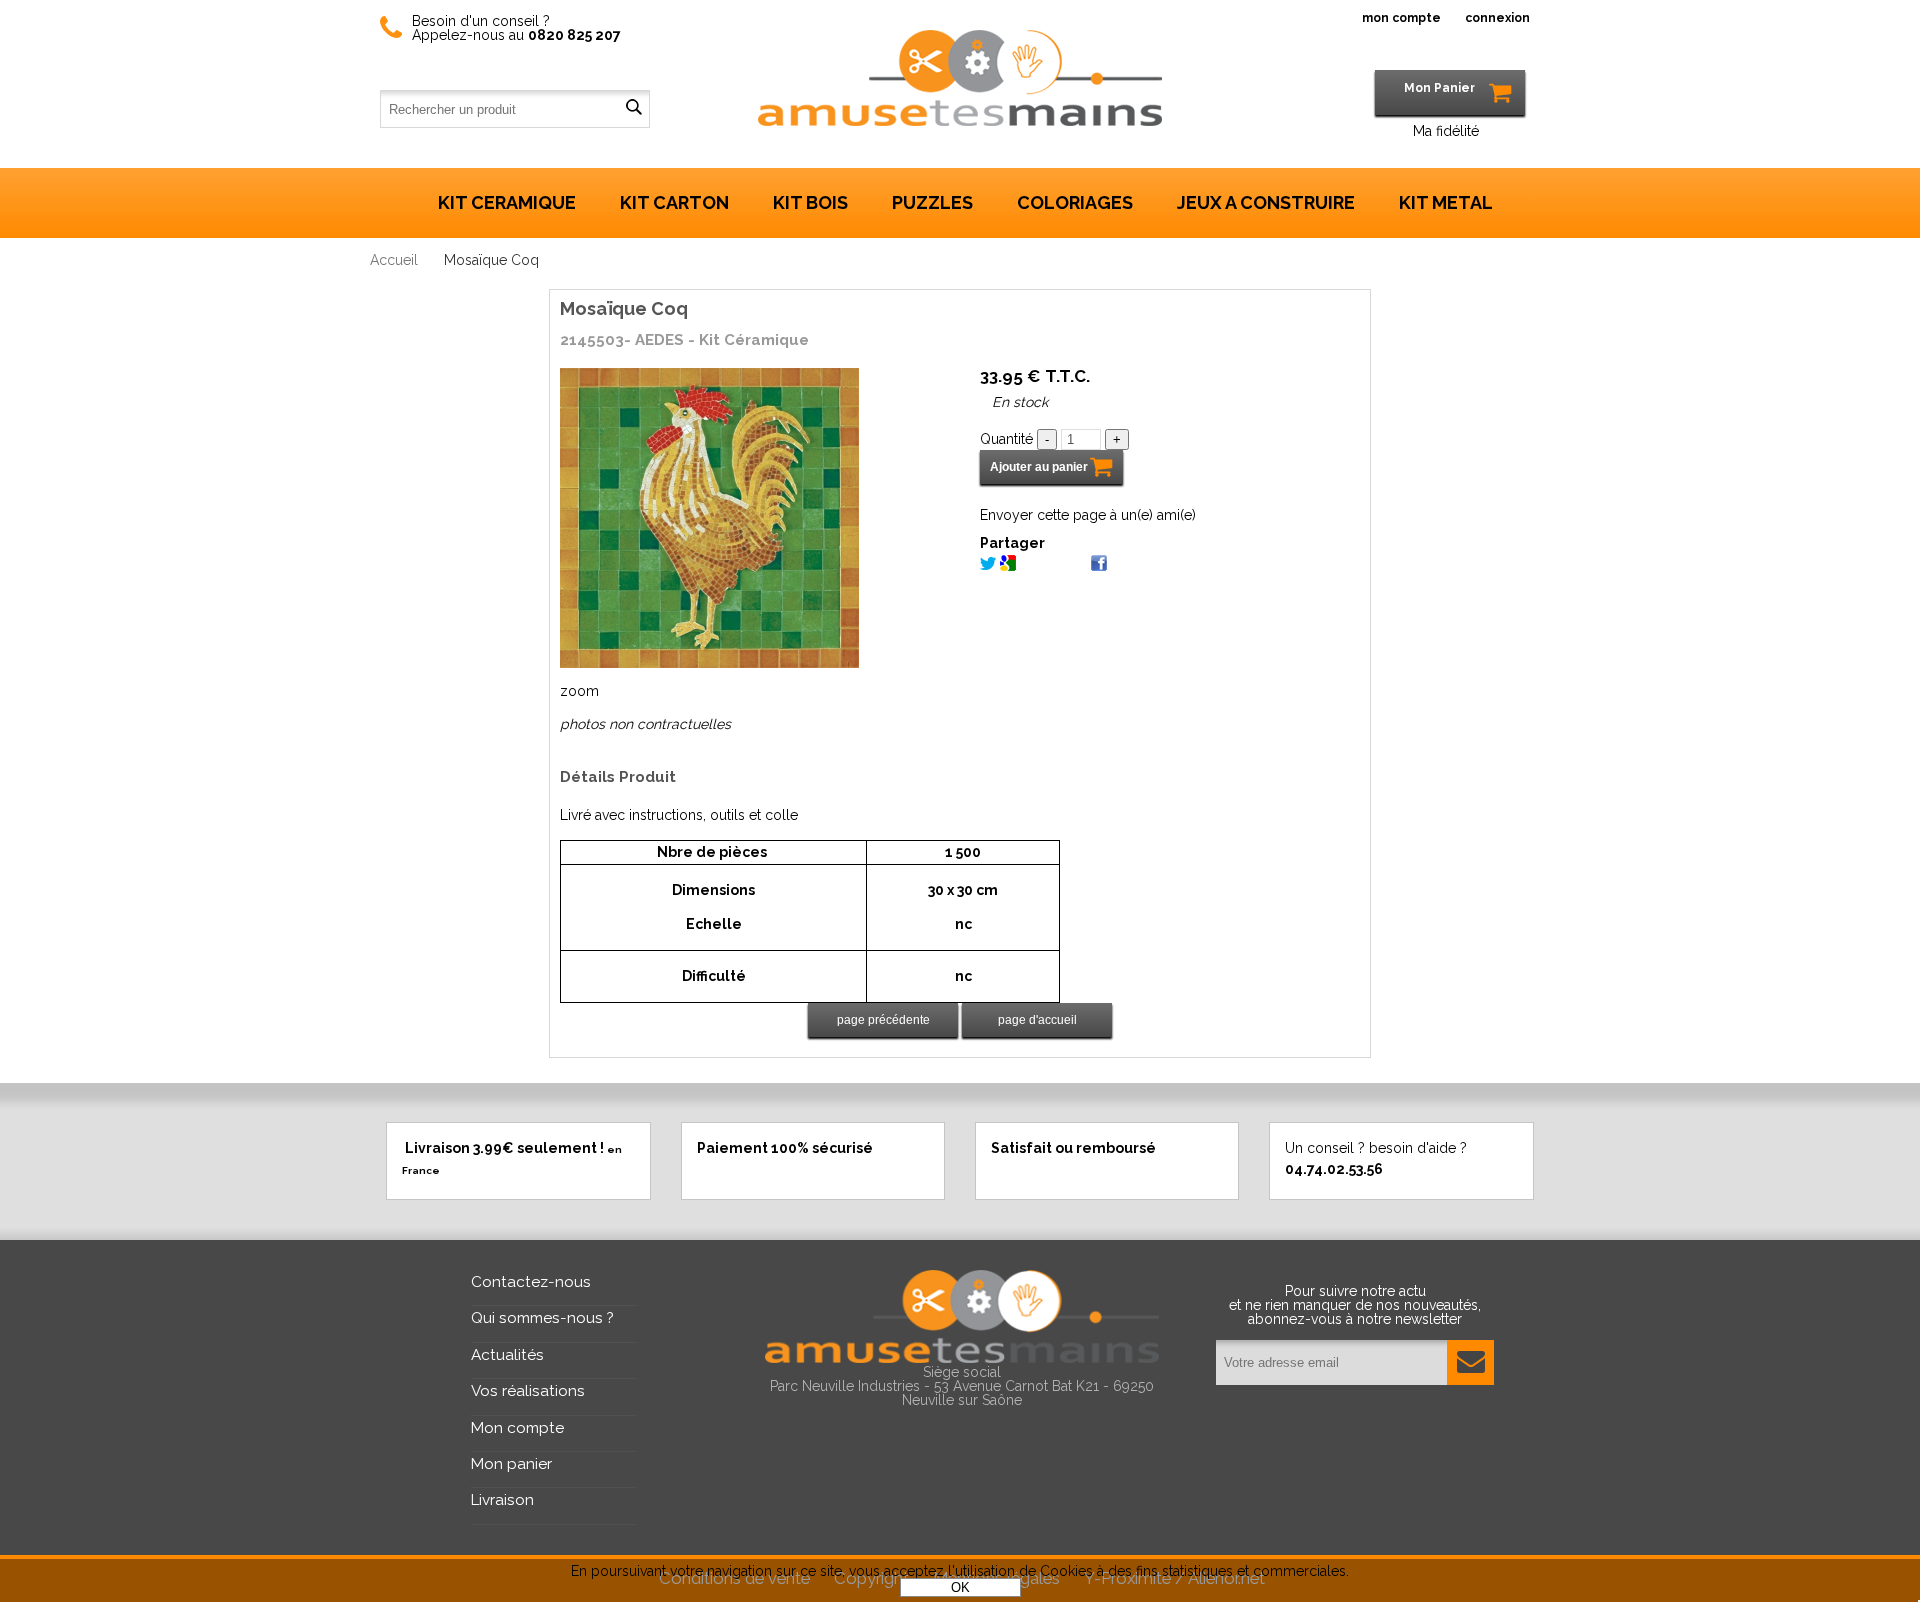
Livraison (502, 1500)
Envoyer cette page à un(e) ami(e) (1088, 515)
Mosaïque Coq (624, 308)
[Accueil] (960, 64)
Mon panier (511, 1464)
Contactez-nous (531, 1282)
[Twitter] (988, 566)
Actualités (507, 1355)
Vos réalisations (528, 1391)
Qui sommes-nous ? (542, 1318)
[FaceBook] (1099, 566)
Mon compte (517, 1428)
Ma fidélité (1446, 131)
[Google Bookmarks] (1008, 566)
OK (960, 1587)
